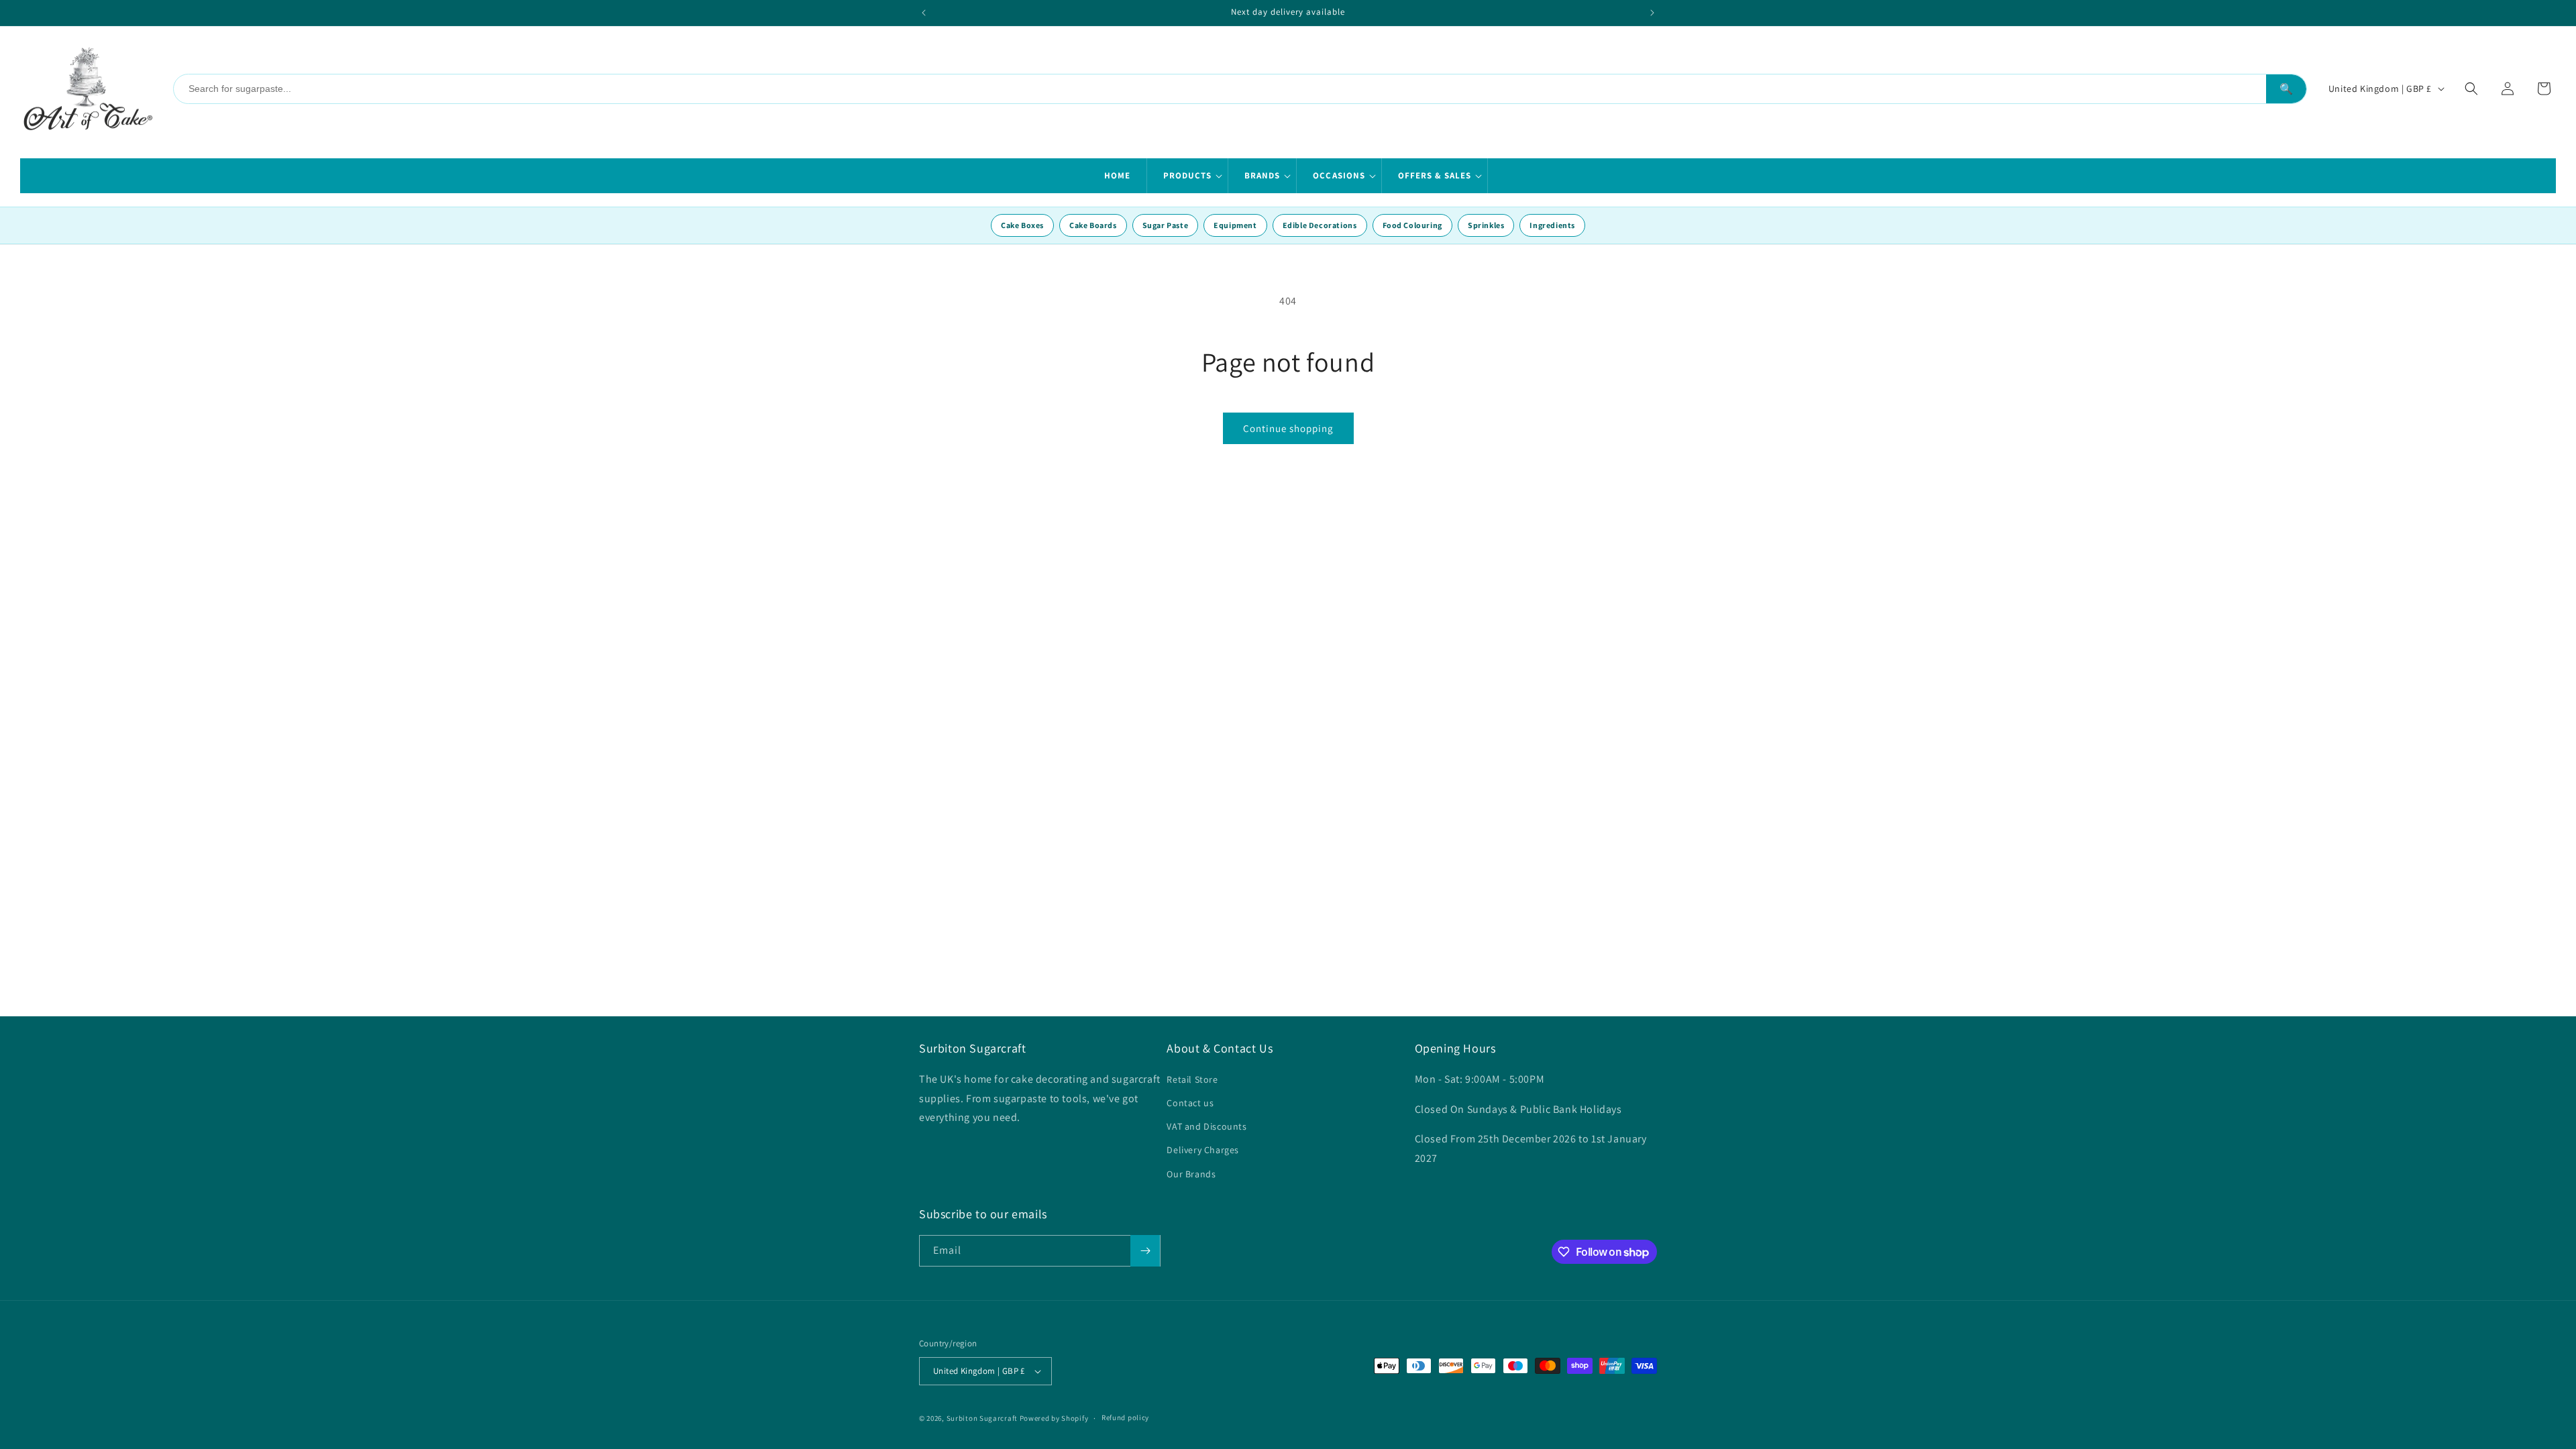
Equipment (1235, 225)
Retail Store (1192, 1079)
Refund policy (1125, 1417)
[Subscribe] (1145, 1251)
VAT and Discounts (1206, 1126)
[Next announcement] (1652, 13)
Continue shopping (1288, 428)
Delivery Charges (1203, 1150)
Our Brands (1191, 1174)
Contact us (1190, 1103)
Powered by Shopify (1054, 1418)
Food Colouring (1412, 225)
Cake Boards (1093, 225)
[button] (1188, 176)
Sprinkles (1486, 225)
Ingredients (1552, 225)
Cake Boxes (1022, 225)
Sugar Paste (1166, 225)
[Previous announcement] (924, 13)
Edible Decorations (1320, 225)
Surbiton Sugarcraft (982, 1418)
